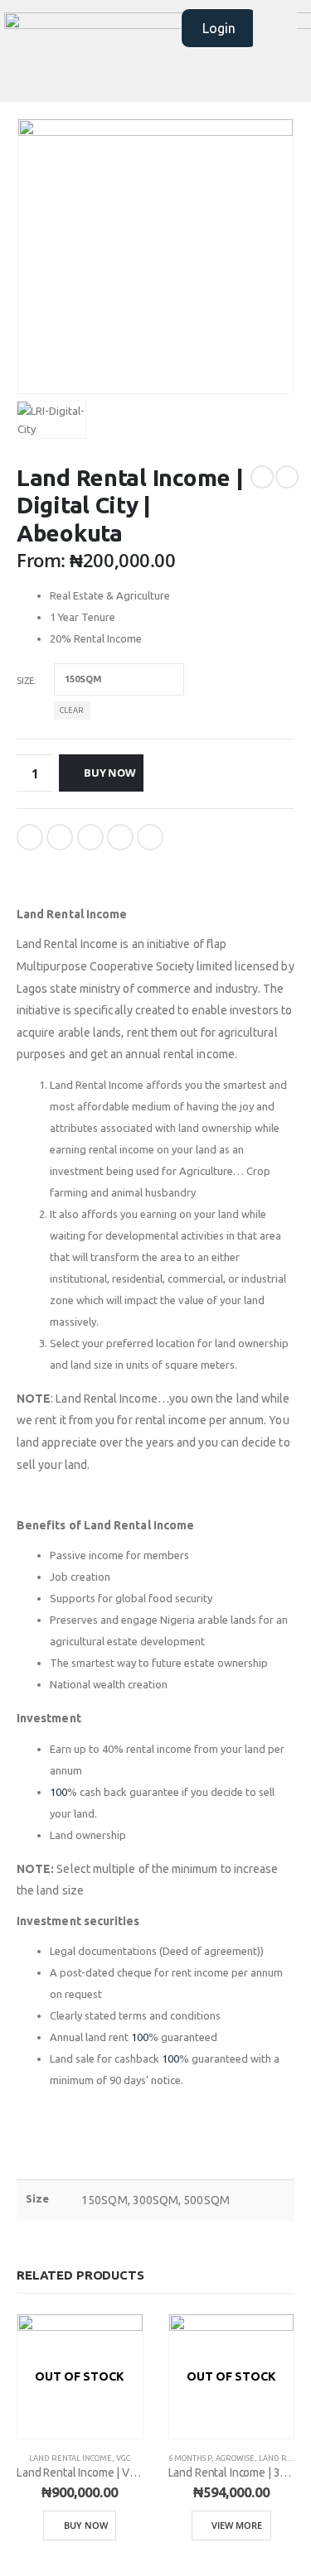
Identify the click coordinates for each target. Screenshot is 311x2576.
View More (237, 2525)
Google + (120, 837)
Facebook (30, 837)
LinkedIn (90, 837)
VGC (123, 2458)
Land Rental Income (70, 2458)
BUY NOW (110, 773)
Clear (72, 710)
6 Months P (190, 2458)
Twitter (60, 837)
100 (58, 1792)
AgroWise (235, 2458)
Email (150, 837)
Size (25, 681)
